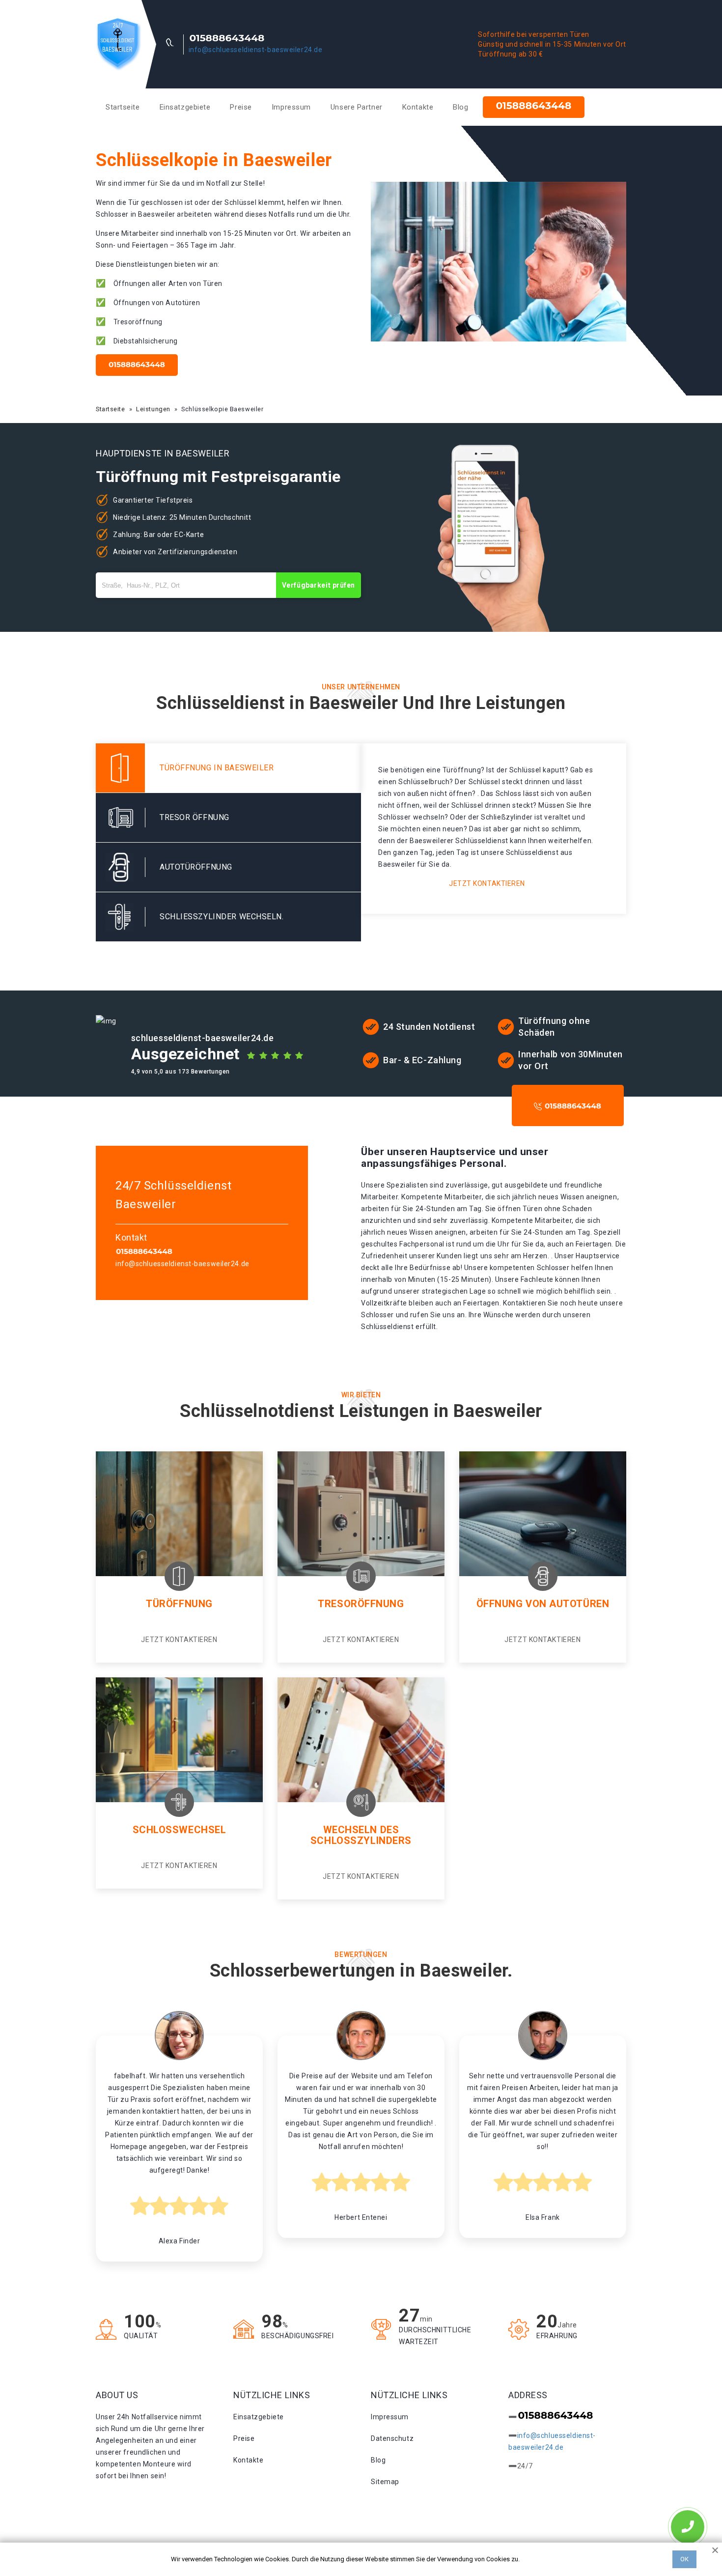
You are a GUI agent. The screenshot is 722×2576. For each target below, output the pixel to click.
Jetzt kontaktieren (487, 883)
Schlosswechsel (180, 1830)
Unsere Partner (357, 107)
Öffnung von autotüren (543, 1604)
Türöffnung (179, 1604)
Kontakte (418, 107)
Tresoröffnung (361, 1604)
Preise (241, 107)
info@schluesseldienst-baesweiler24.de (256, 50)
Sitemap (385, 2482)
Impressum (291, 107)
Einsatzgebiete (185, 107)
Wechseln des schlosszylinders (361, 1835)
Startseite (123, 107)
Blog (460, 107)
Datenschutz (392, 2438)
